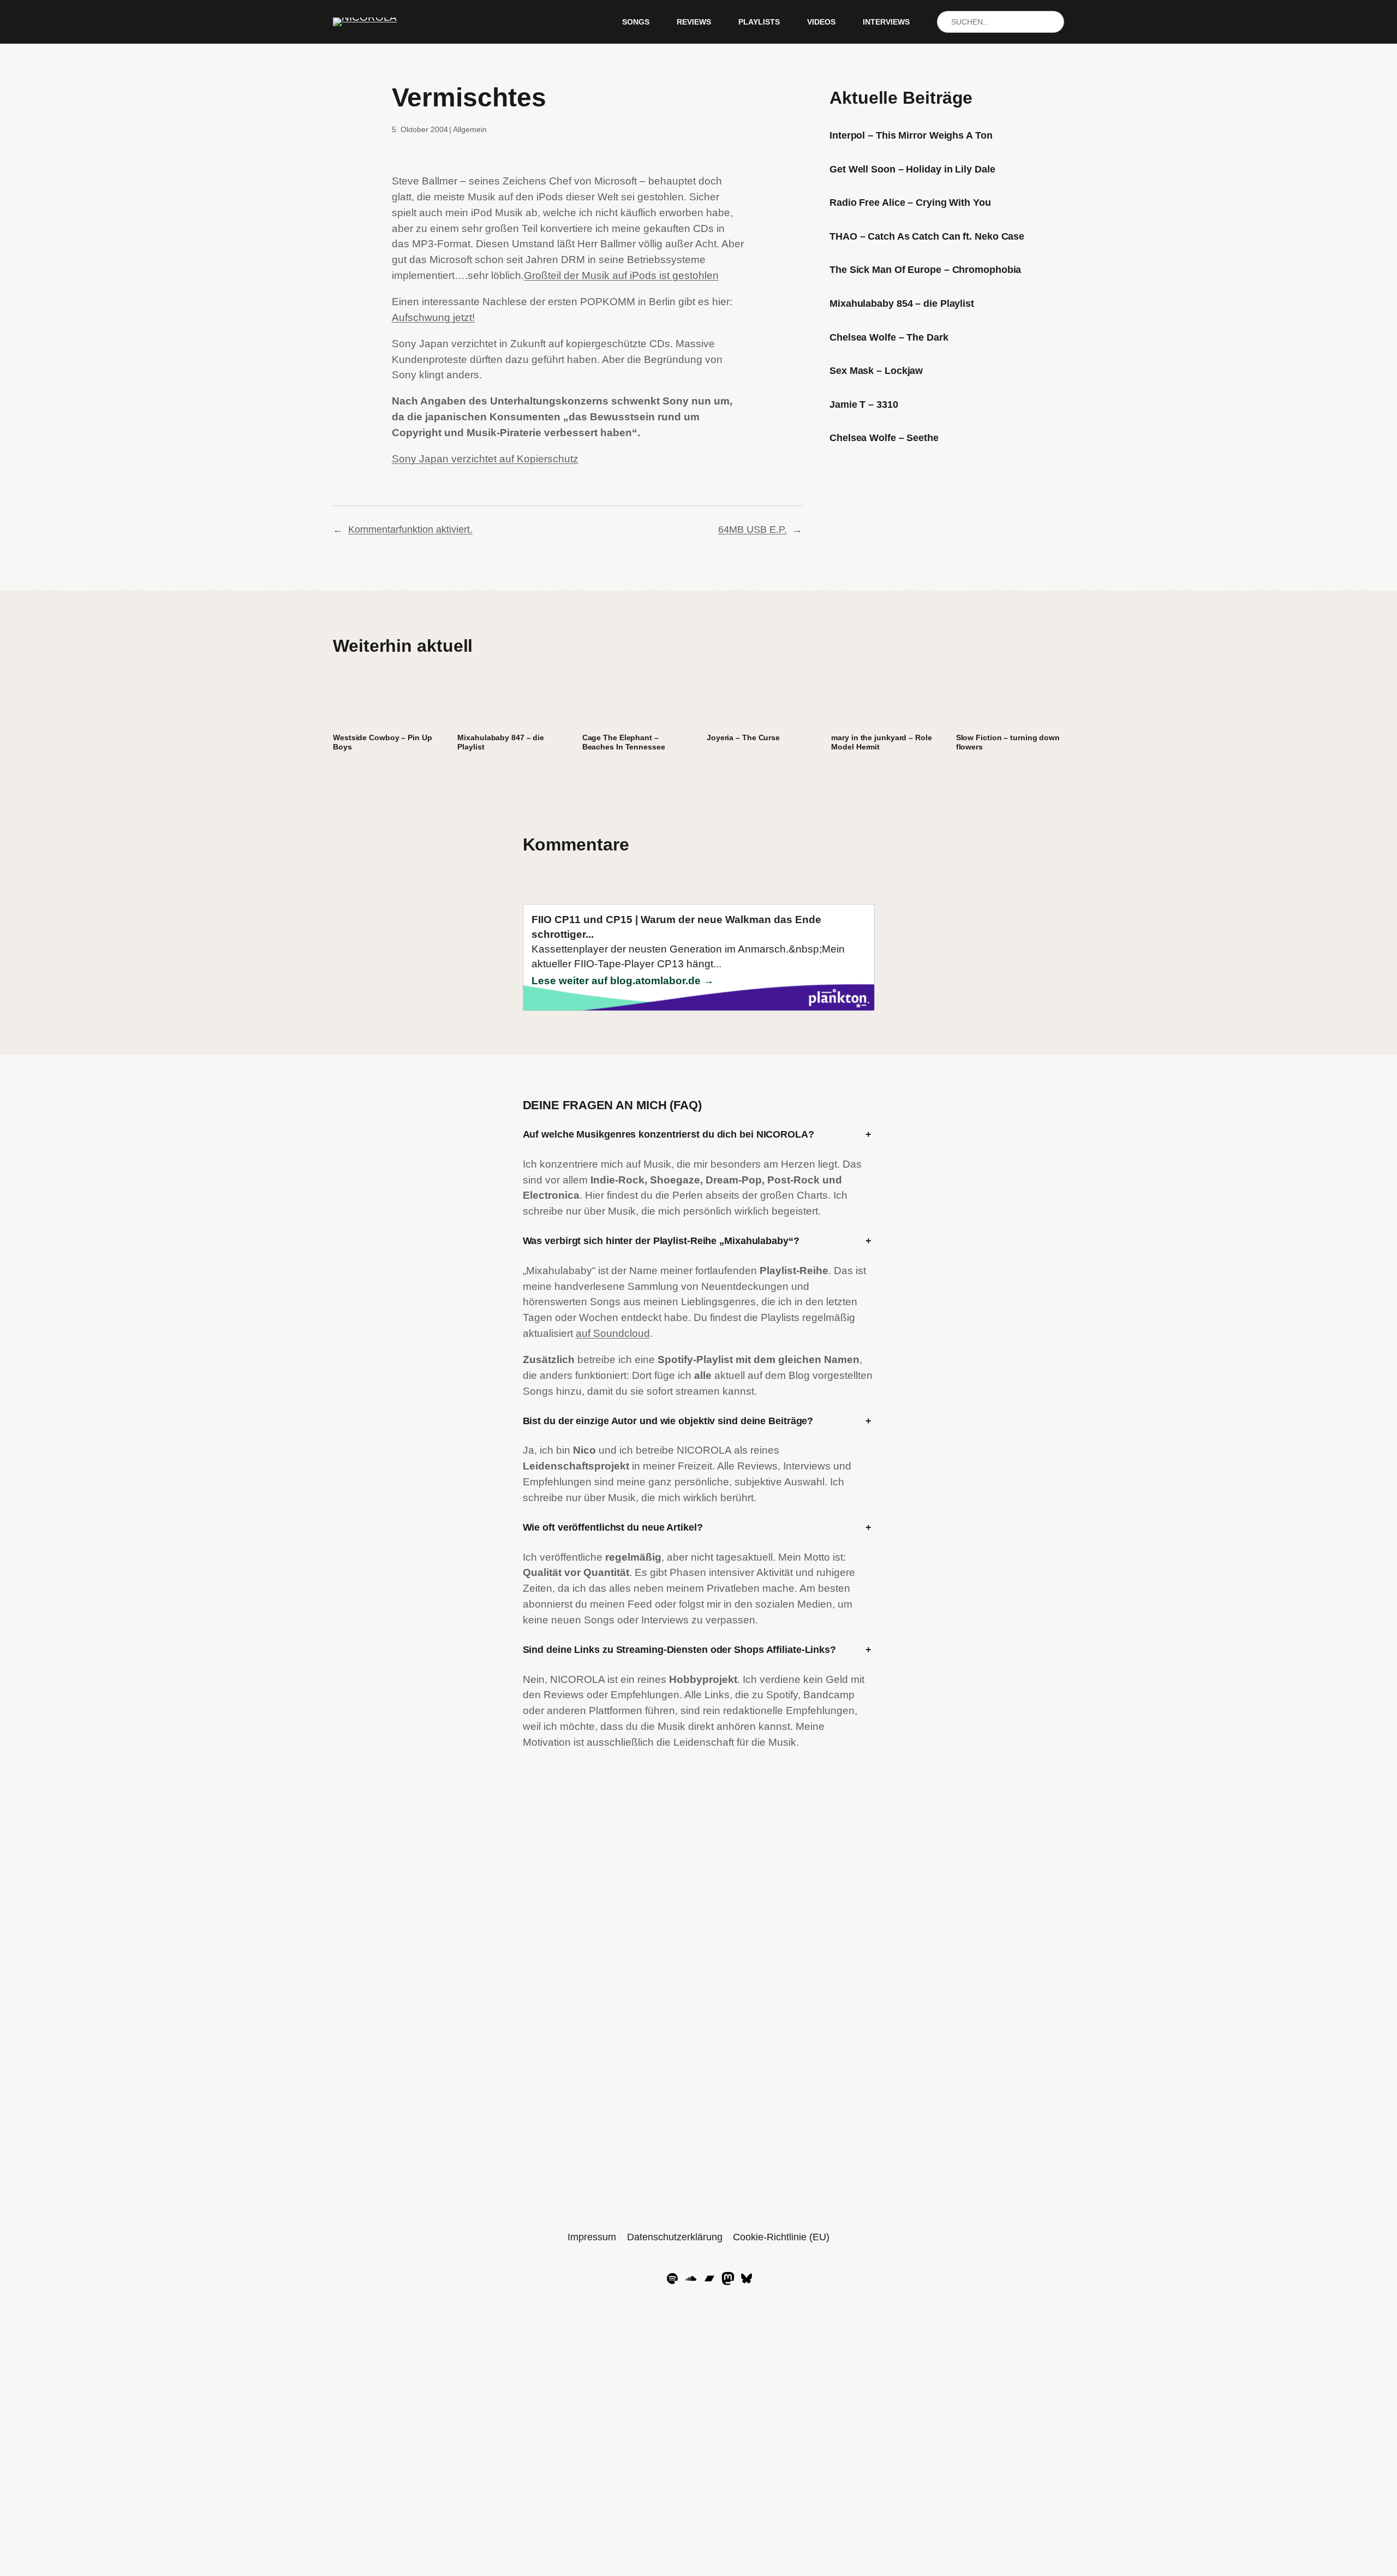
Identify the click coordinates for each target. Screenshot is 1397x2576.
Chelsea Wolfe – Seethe (884, 438)
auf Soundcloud (613, 1333)
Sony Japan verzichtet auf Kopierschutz (485, 459)
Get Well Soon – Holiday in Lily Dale (912, 169)
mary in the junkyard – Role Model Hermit (881, 742)
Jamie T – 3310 (864, 404)
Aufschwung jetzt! (433, 317)
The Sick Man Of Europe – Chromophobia (925, 270)
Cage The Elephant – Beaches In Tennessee (624, 742)
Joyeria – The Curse (743, 737)
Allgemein (470, 129)
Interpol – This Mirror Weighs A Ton (911, 135)
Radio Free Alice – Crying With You (910, 203)
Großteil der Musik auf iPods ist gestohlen (621, 275)
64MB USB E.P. (753, 530)
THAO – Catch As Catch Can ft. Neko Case (927, 236)
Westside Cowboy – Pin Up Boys (383, 742)
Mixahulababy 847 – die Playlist (501, 742)
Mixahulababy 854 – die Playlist (902, 304)
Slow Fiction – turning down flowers (1008, 742)
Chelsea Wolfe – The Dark (889, 337)
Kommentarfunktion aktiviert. (410, 530)
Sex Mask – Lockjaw (876, 371)
